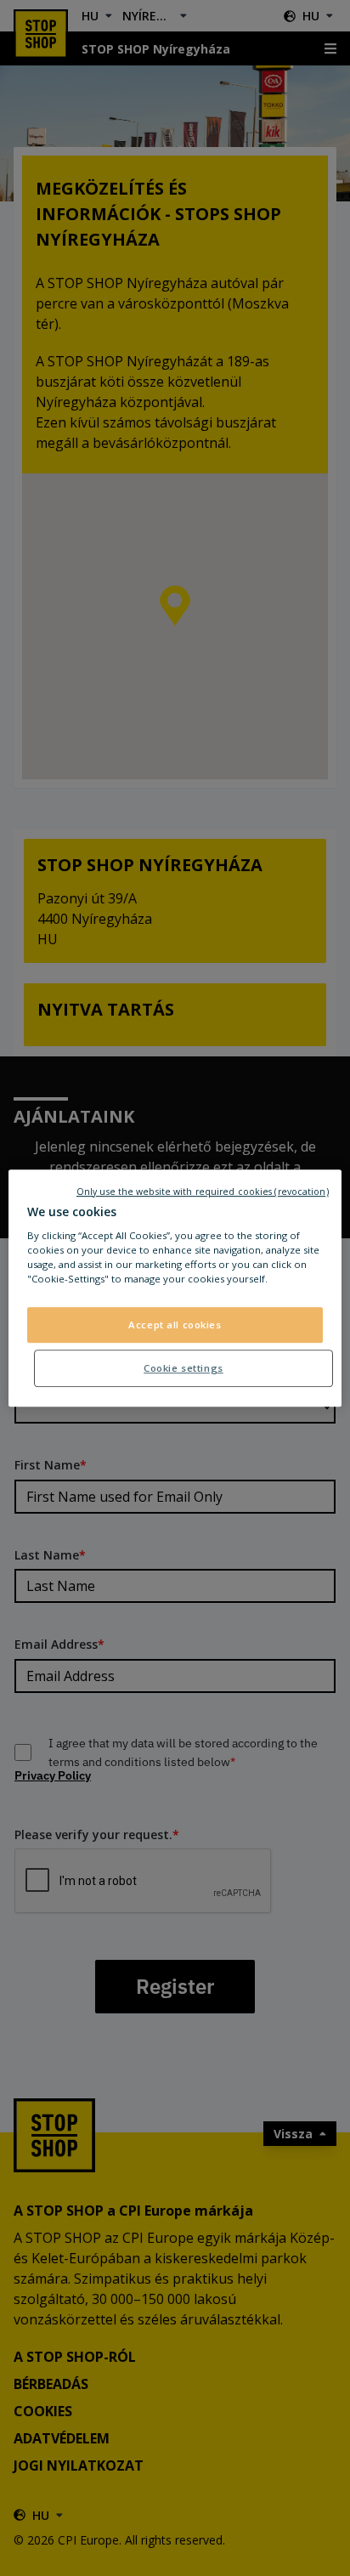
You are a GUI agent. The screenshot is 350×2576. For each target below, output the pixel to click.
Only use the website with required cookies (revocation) (203, 1192)
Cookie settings (183, 1368)
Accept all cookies (175, 1325)
